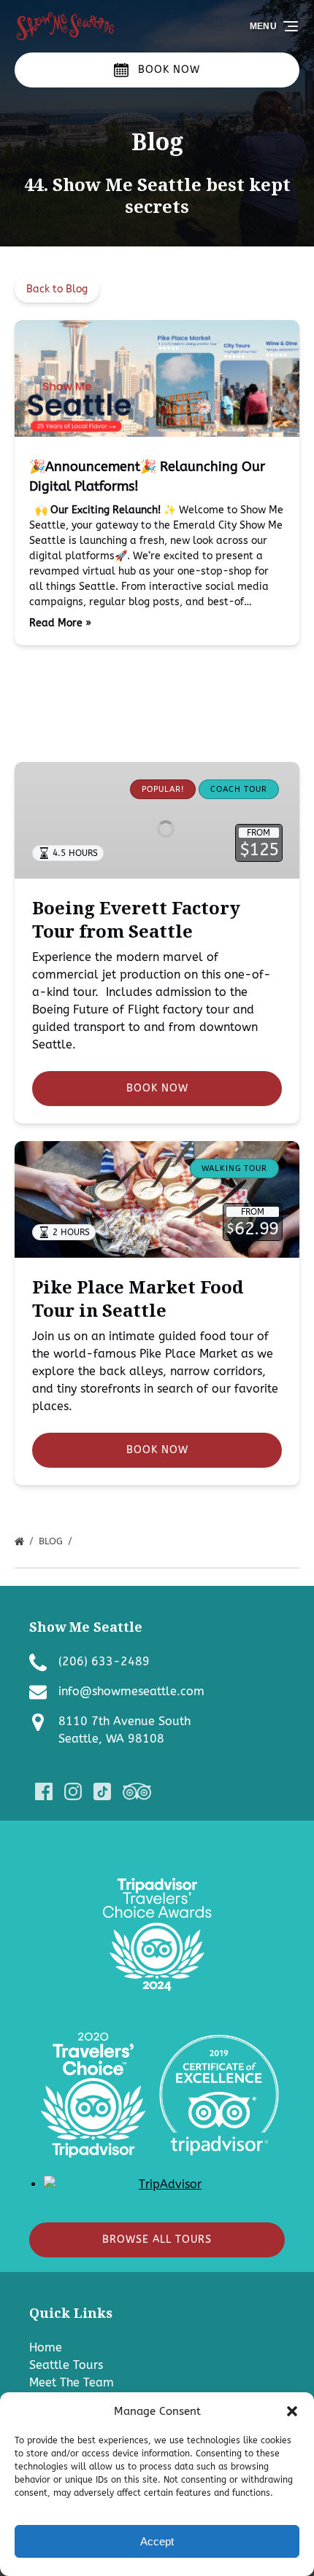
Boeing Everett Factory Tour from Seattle (136, 919)
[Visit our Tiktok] (102, 1791)
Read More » (60, 623)
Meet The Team (72, 2382)
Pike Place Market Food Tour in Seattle (138, 1298)
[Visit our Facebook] (44, 1791)
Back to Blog (57, 289)
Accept (157, 2541)
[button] (292, 2411)
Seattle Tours (66, 2365)
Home (46, 2347)
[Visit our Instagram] (73, 1791)
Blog (52, 1541)
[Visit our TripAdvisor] (137, 1791)
